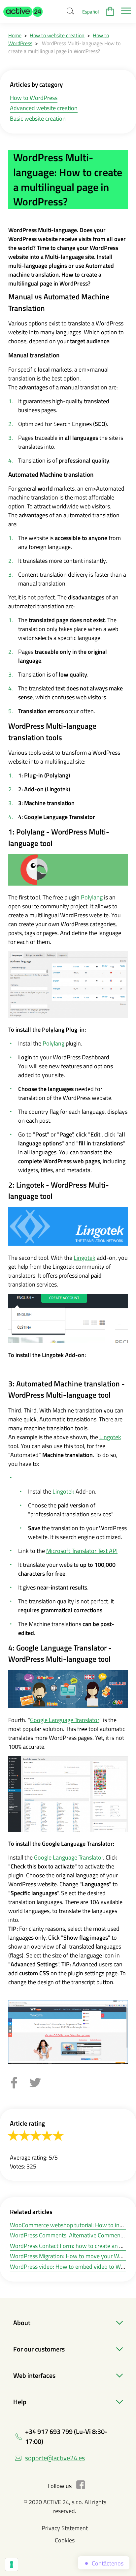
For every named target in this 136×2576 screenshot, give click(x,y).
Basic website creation (38, 119)
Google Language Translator (65, 1720)
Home (15, 35)
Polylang (92, 897)
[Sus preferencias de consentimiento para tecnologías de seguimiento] (12, 2564)
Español (90, 12)
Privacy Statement (65, 2528)
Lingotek (85, 1258)
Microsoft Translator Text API (82, 1551)
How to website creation (57, 35)
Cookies (65, 2540)
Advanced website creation (44, 108)
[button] (23, 12)
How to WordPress (34, 98)
